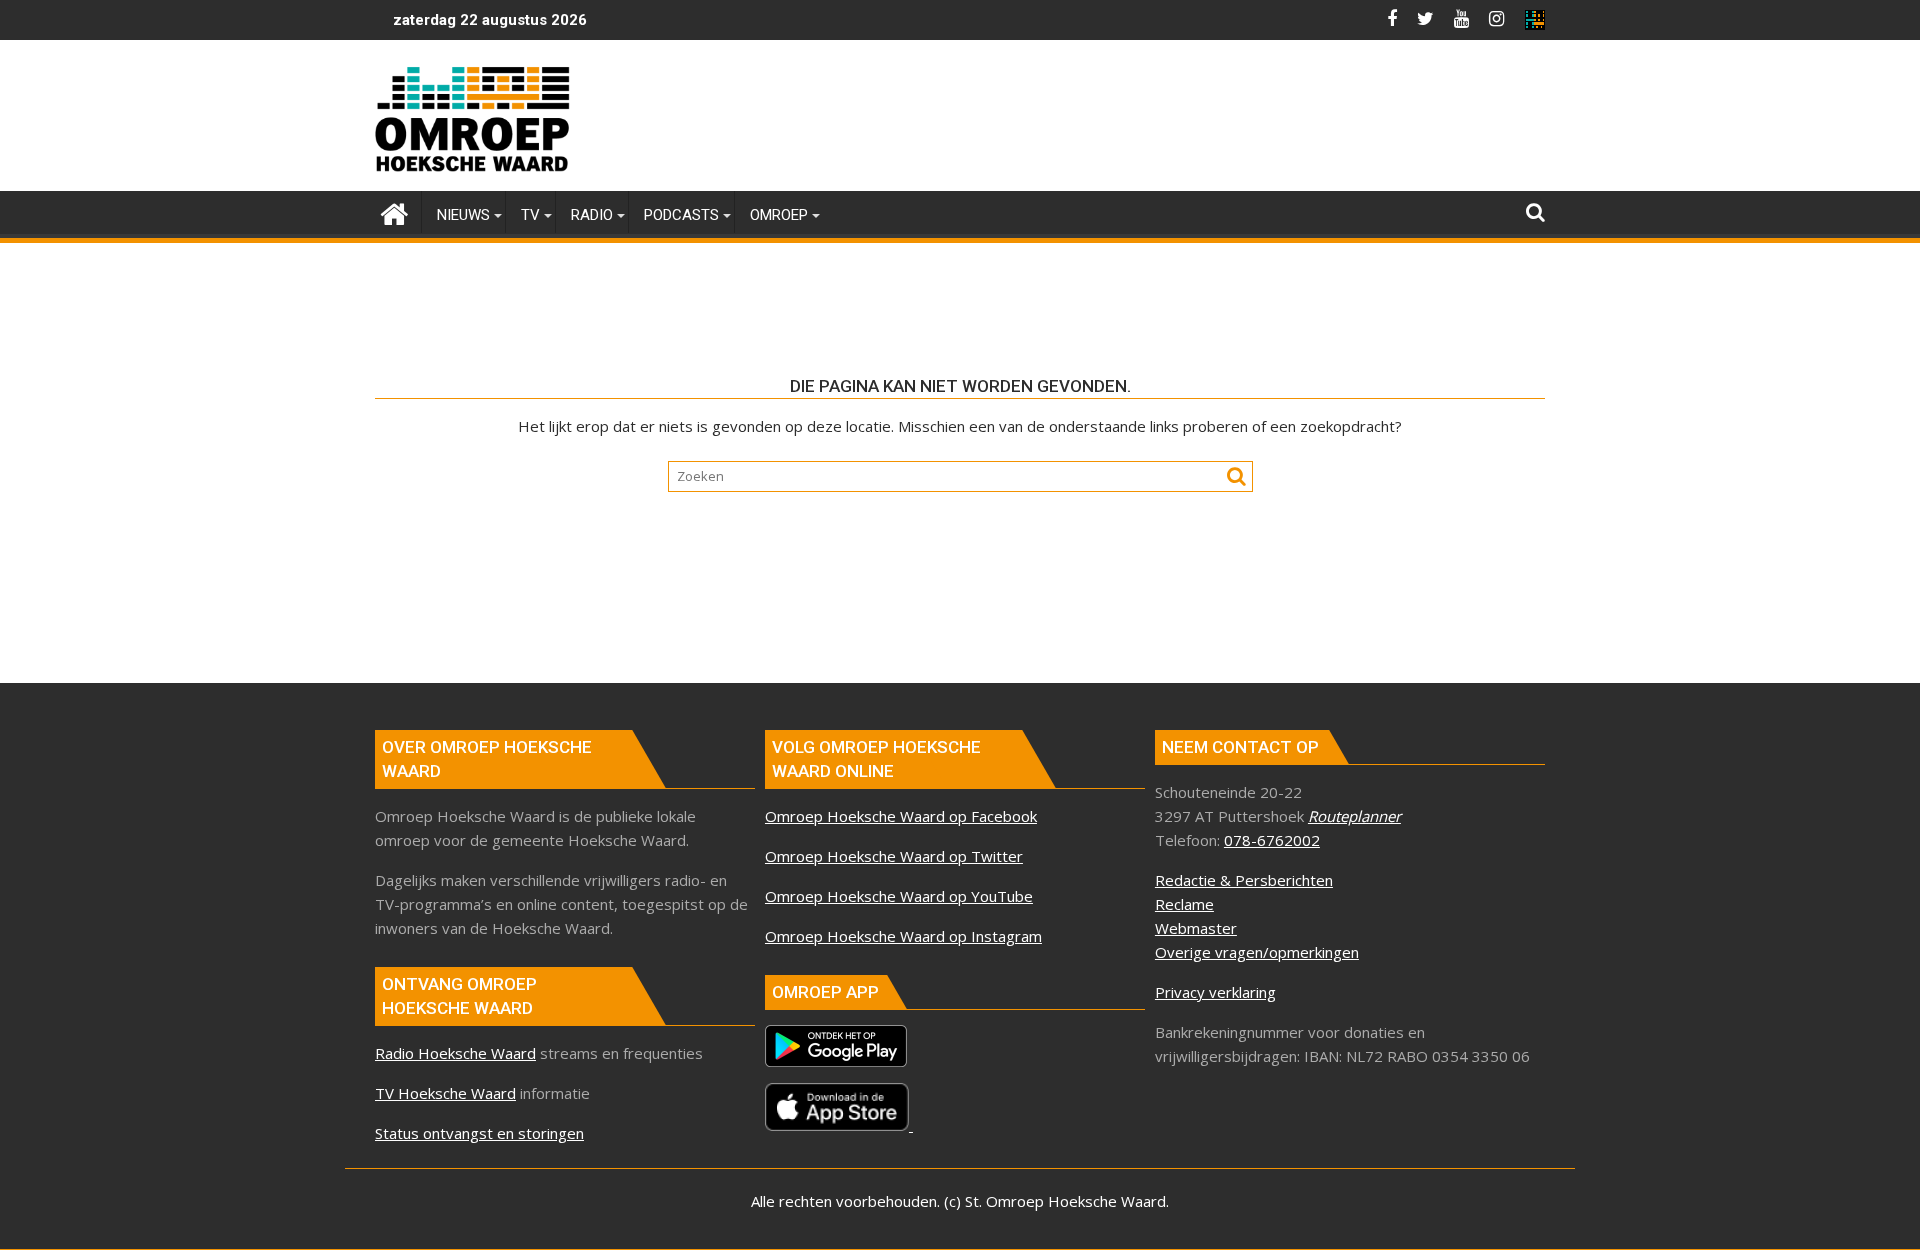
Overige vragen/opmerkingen (1257, 952)
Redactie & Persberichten (1244, 880)
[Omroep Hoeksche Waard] (394, 211)
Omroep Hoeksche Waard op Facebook (901, 816)
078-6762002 (1272, 840)
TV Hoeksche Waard (445, 1093)
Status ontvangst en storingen (479, 1133)
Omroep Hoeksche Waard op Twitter (894, 856)
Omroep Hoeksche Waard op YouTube (899, 896)
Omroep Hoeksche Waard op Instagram (903, 936)
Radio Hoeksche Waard (455, 1053)
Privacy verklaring (1215, 992)
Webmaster (1196, 928)
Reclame (1184, 904)
